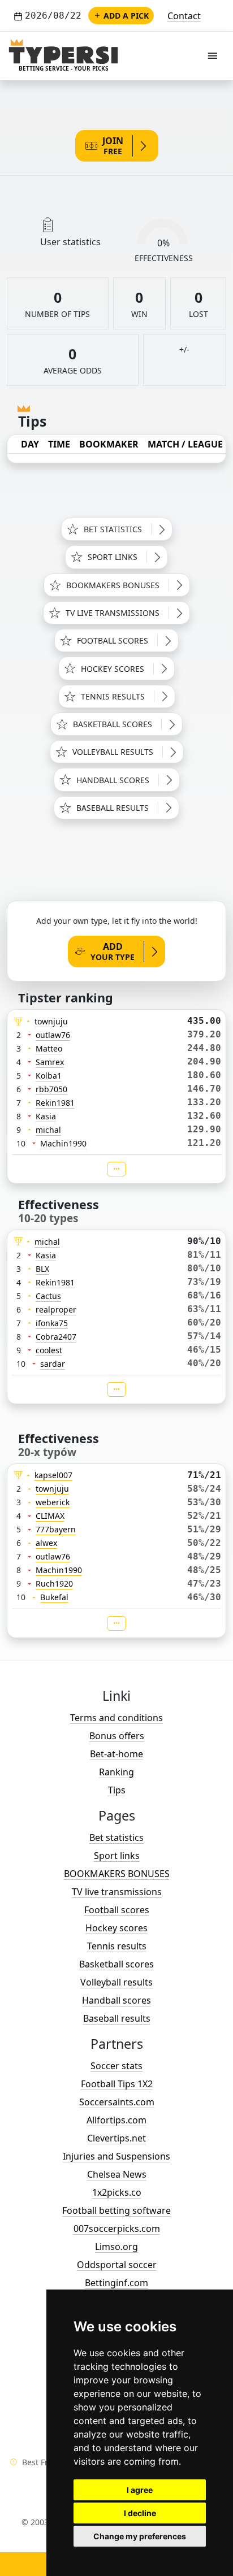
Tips (117, 1790)
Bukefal (54, 1597)
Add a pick (126, 16)
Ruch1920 (54, 1584)
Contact (184, 16)
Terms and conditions (116, 1718)
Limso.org (116, 2247)
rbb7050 (51, 1089)
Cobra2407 (56, 1337)
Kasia (46, 1116)
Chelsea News (117, 2174)
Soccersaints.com (117, 2102)
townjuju (51, 1021)
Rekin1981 (55, 1103)
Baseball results (117, 2018)
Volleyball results (116, 1982)
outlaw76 (53, 1035)
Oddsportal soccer (117, 2265)
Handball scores (116, 2000)
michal (48, 1130)
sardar (53, 1364)
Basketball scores (116, 1964)
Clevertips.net (116, 2138)
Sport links (117, 1856)
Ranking (116, 1772)
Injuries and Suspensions (116, 2156)
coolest (49, 1350)
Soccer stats (116, 2066)
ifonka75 (52, 1323)
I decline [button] (140, 2513)
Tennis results (117, 1946)
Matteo (49, 1048)
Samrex (50, 1062)
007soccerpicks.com (117, 2229)
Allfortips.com (116, 2120)
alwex (46, 1543)
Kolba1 (49, 1076)
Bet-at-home (116, 1754)
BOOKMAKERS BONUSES (117, 1874)
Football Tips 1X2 (117, 2084)
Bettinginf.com (116, 2283)
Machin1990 (63, 1143)
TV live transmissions (117, 1892)
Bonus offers (117, 1736)
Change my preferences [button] (140, 2536)
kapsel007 (53, 1475)
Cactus (48, 1296)
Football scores (117, 1910)
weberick (53, 1502)
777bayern (56, 1529)
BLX (42, 1269)
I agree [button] (140, 2490)
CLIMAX (50, 1516)
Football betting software (116, 2210)
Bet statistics (116, 1837)
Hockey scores (116, 1928)
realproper (56, 1309)
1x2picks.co (117, 2192)
